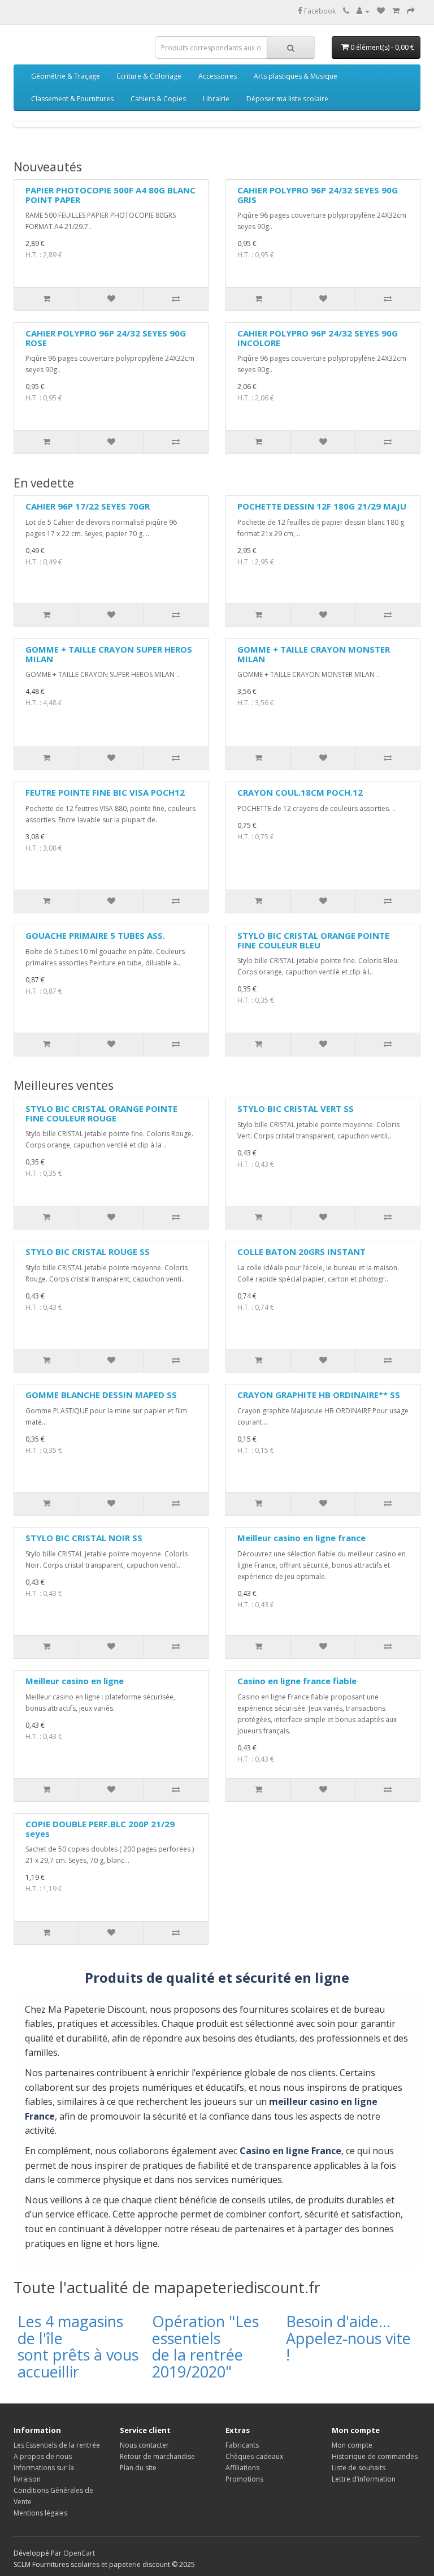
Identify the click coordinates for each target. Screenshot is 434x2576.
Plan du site (138, 2468)
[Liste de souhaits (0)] (381, 11)
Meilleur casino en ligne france (301, 1538)
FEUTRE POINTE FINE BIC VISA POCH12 (105, 792)
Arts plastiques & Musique (296, 76)
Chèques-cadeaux (254, 2456)
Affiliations (242, 2468)
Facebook (319, 11)
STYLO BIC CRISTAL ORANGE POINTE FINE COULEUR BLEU (313, 940)
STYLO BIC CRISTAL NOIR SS (84, 1538)
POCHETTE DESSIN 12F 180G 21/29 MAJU (322, 506)
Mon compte (352, 2445)
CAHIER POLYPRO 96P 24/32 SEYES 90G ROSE (106, 338)
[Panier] (396, 11)
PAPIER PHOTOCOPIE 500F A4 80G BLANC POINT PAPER (110, 195)
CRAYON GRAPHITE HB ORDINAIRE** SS (319, 1395)
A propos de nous (43, 2456)
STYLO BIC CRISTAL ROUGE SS (88, 1252)
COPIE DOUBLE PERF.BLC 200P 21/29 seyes (100, 1829)
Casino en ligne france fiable (297, 1681)
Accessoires (218, 76)
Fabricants (242, 2445)
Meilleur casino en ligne (75, 1681)
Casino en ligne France (290, 2151)
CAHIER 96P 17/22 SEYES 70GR (88, 506)
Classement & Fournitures (72, 99)
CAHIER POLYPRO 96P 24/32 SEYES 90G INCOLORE (318, 338)
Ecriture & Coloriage (149, 76)
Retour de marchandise (157, 2456)
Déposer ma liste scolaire (287, 99)
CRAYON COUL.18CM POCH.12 (300, 792)
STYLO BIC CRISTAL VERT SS (296, 1108)
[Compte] (363, 11)
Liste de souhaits (359, 2468)
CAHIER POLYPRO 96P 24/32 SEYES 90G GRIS (318, 195)
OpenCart (79, 2553)
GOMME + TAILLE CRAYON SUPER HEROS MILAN (109, 654)
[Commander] (411, 11)
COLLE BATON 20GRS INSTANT (301, 1252)
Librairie (216, 99)
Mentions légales (40, 2513)
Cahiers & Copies (158, 99)
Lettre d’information (364, 2479)
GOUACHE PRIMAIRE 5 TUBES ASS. (95, 935)
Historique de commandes (375, 2456)
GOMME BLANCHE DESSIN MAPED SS (101, 1395)
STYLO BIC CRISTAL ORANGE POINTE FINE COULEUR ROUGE (101, 1113)
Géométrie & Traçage (66, 76)
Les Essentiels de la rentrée (57, 2445)
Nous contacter (144, 2445)
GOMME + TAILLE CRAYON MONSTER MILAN (314, 654)
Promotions (244, 2479)
